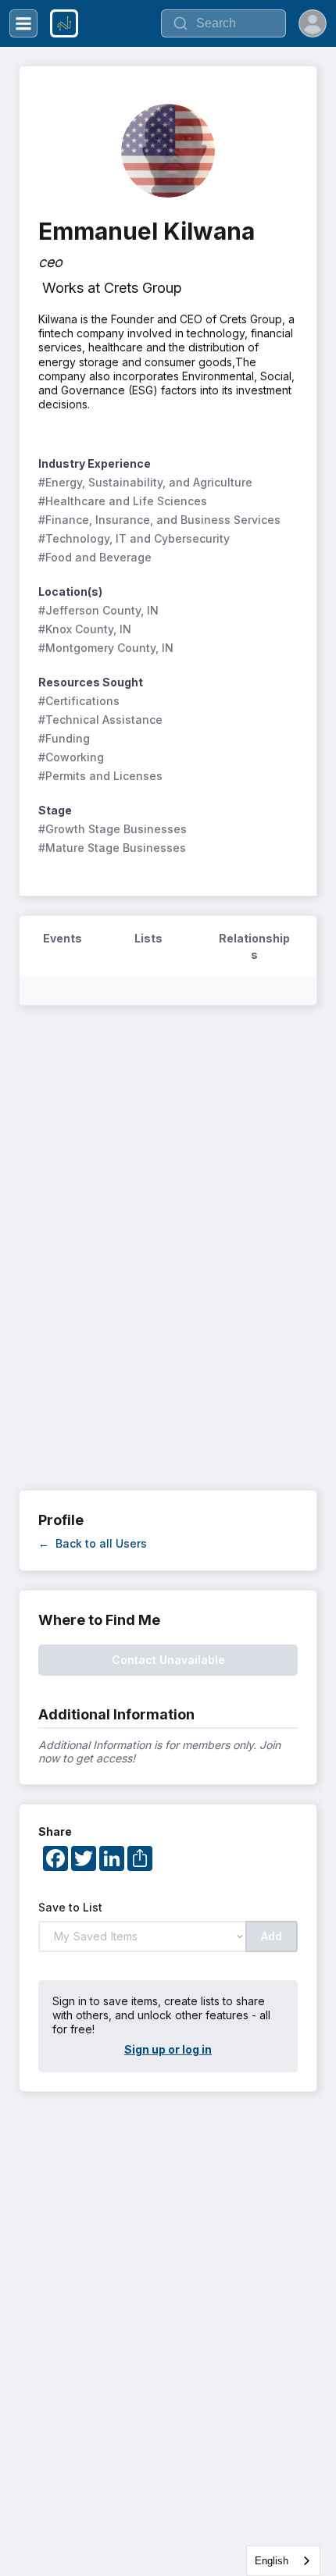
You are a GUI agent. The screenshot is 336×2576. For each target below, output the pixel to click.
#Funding (64, 738)
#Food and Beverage (95, 557)
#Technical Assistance (100, 720)
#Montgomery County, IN (106, 648)
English (272, 2561)
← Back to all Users (93, 1543)
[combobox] (283, 2561)
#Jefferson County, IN (98, 610)
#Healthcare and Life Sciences (123, 501)
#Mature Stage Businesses (112, 848)
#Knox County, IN (85, 629)
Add (272, 1936)
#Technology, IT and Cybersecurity (134, 538)
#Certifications (79, 701)
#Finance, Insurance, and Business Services (159, 520)
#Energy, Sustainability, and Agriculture (145, 482)
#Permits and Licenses (100, 776)
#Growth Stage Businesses (113, 829)
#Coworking (71, 757)
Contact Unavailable (168, 1660)
